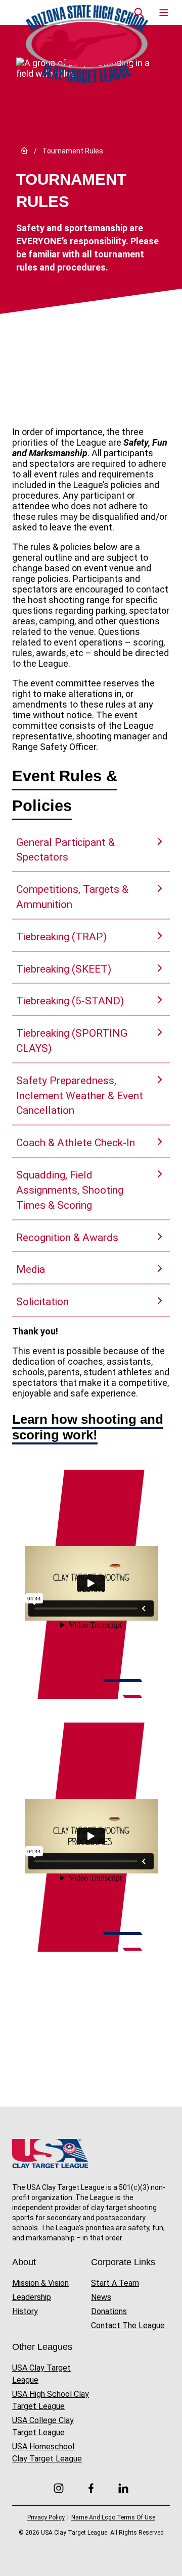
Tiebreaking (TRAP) (61, 937)
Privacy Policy (46, 2517)
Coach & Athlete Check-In (76, 1143)
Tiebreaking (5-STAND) (70, 1001)
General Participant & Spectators (65, 850)
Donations (109, 2311)
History (25, 2311)
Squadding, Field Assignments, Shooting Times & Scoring (70, 1190)
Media (31, 1269)
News (101, 2297)
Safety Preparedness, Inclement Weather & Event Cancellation (80, 1096)
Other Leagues (42, 2347)
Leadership (32, 2297)
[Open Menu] (164, 13)
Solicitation (42, 1302)
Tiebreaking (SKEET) (64, 969)
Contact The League (128, 2325)
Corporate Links (123, 2262)
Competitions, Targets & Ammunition (72, 897)
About (24, 2262)
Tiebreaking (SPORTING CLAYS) (72, 1041)
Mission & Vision (40, 2283)
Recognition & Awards (67, 1238)
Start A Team (115, 2283)
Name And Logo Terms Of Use (113, 2517)
